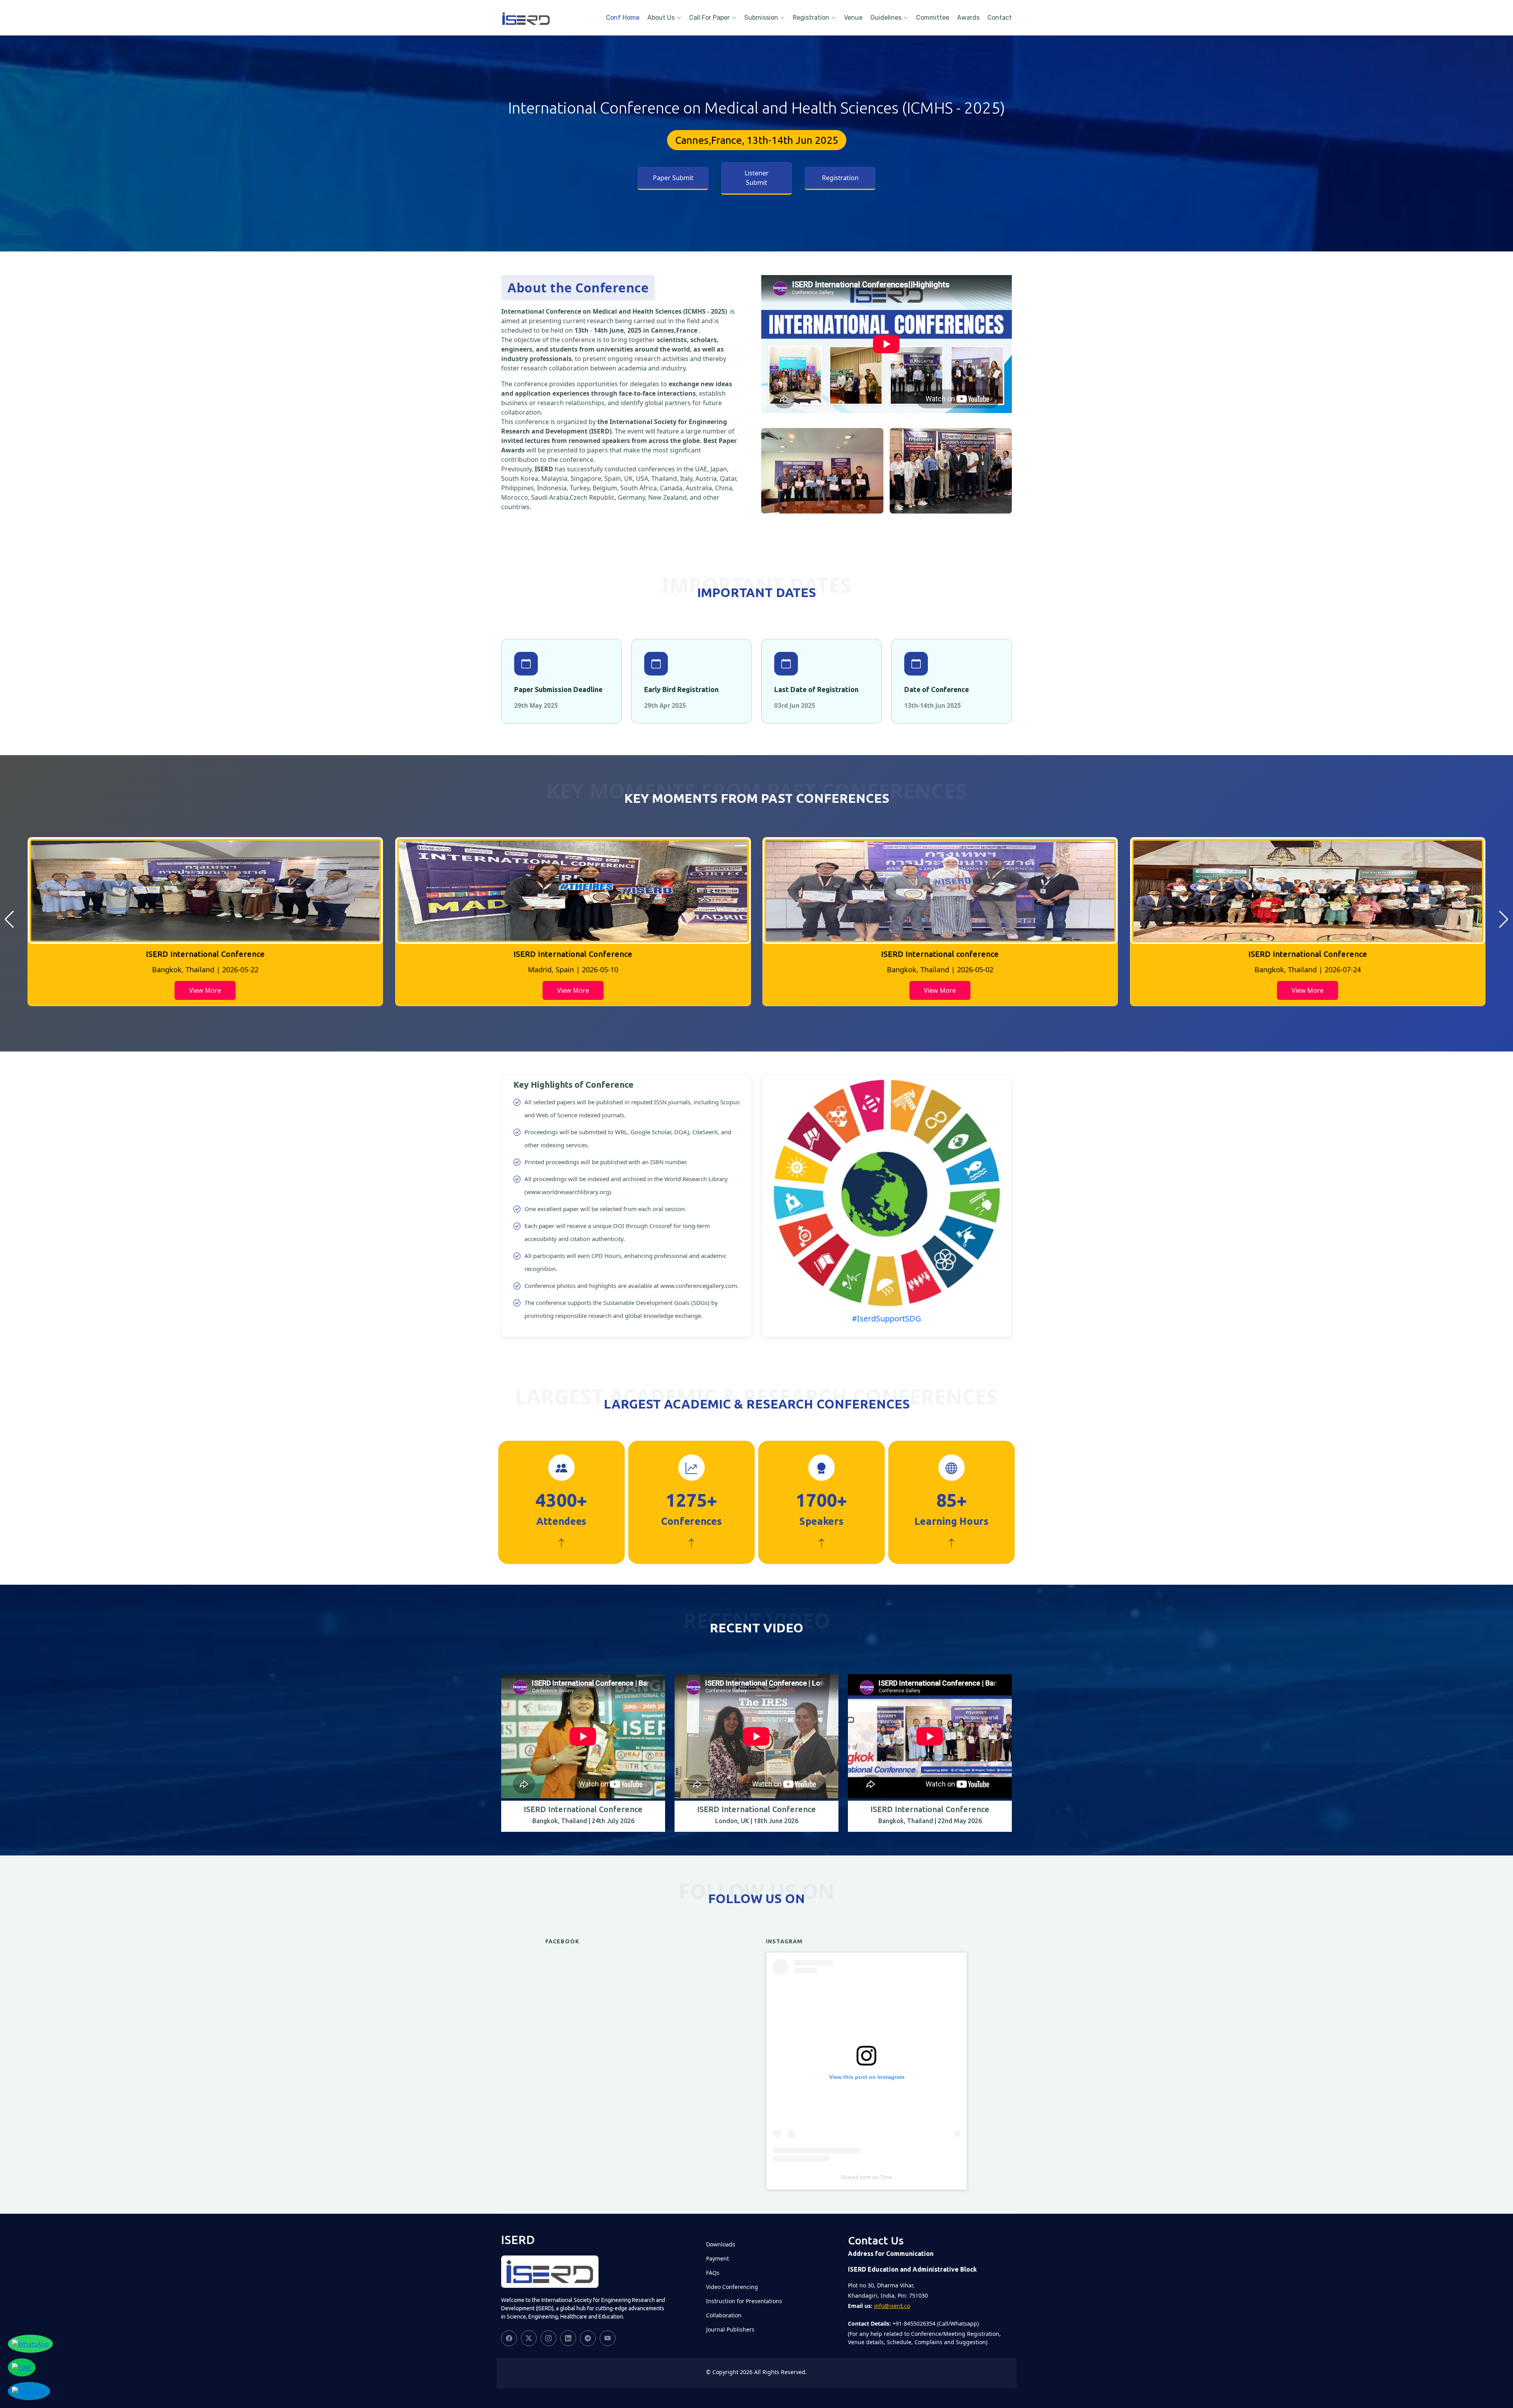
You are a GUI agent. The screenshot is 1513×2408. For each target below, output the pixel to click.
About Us (661, 18)
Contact (1000, 18)
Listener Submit (757, 178)
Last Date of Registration (816, 689)
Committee (933, 18)
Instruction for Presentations (744, 2301)
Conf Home (623, 18)
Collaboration (724, 2315)
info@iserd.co (892, 2306)
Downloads (721, 2244)
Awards (968, 18)
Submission (761, 18)
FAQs (713, 2273)
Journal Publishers (730, 2330)
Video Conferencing (732, 2287)
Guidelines (886, 18)
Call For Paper (709, 18)
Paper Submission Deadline (558, 689)
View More (205, 990)
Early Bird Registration (681, 689)
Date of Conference (937, 689)
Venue (853, 18)
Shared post (856, 2177)
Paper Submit (673, 178)
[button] (9, 919)
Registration (811, 18)
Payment (717, 2259)
